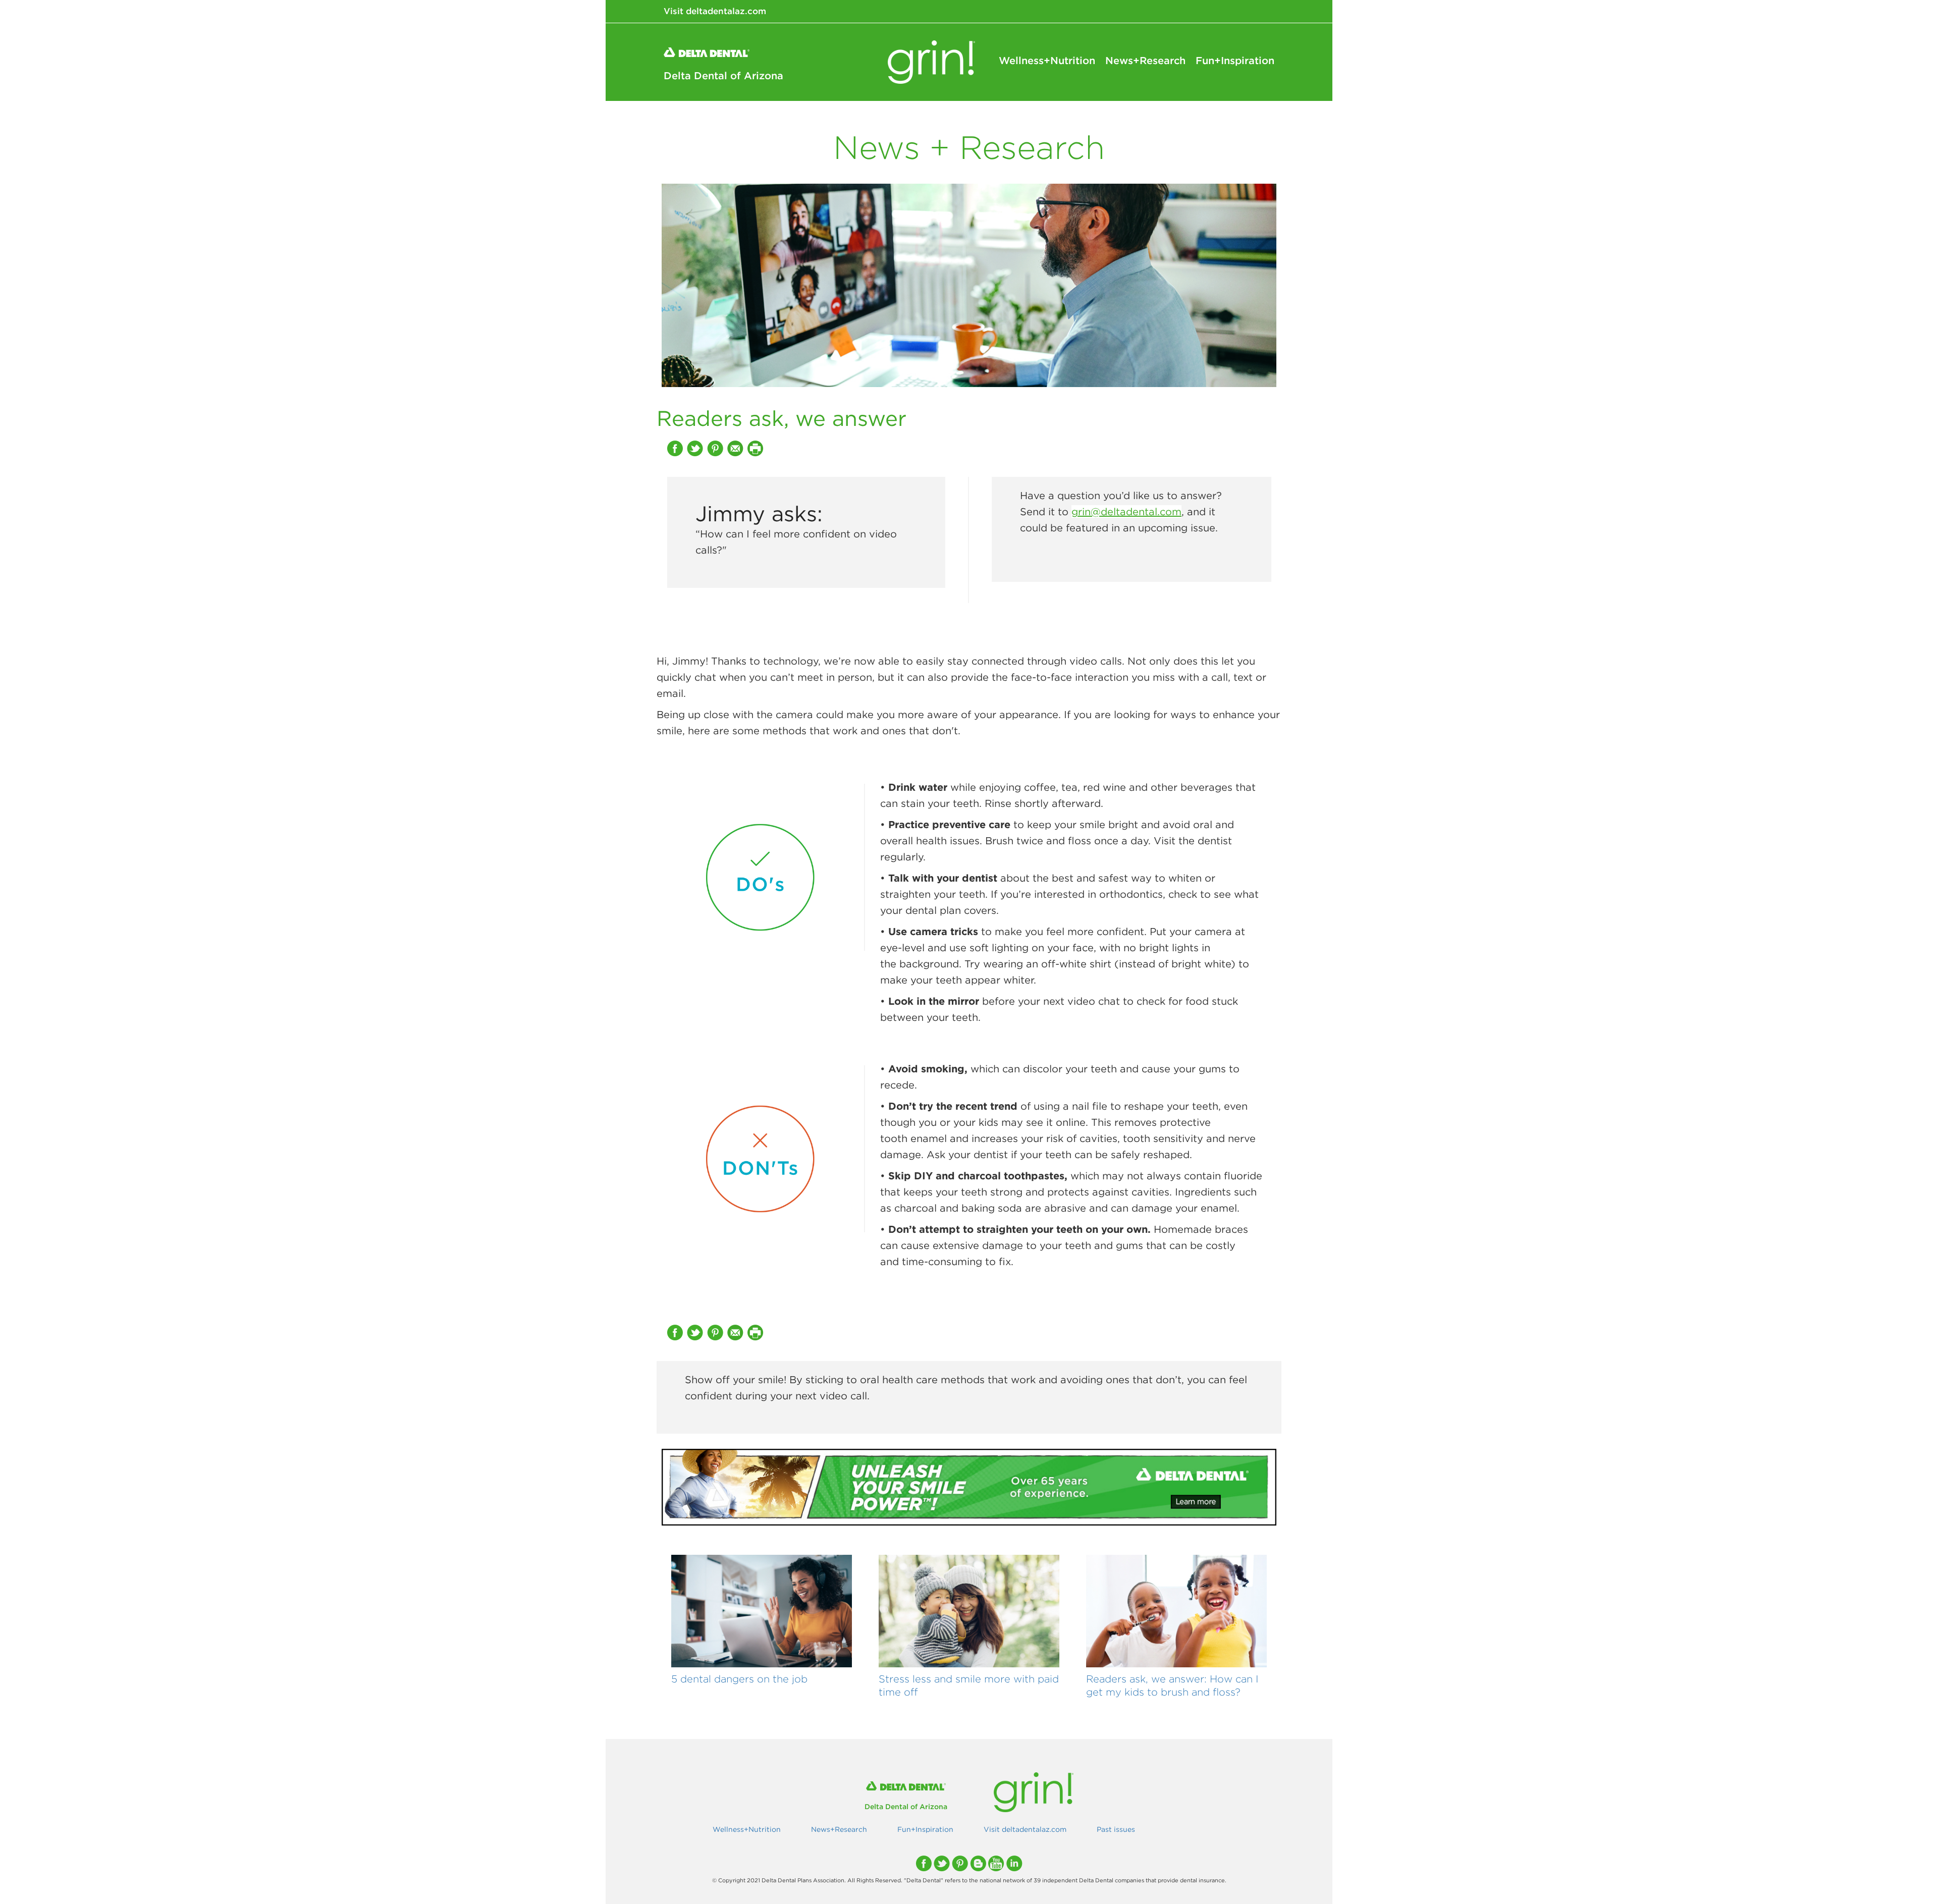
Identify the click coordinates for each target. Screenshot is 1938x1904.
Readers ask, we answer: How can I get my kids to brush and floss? (1172, 1685)
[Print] (757, 448)
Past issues (1116, 1829)
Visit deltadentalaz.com (715, 11)
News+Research (1145, 61)
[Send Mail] (736, 448)
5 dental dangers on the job (739, 1679)
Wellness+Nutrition (1047, 61)
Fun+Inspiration (1235, 61)
